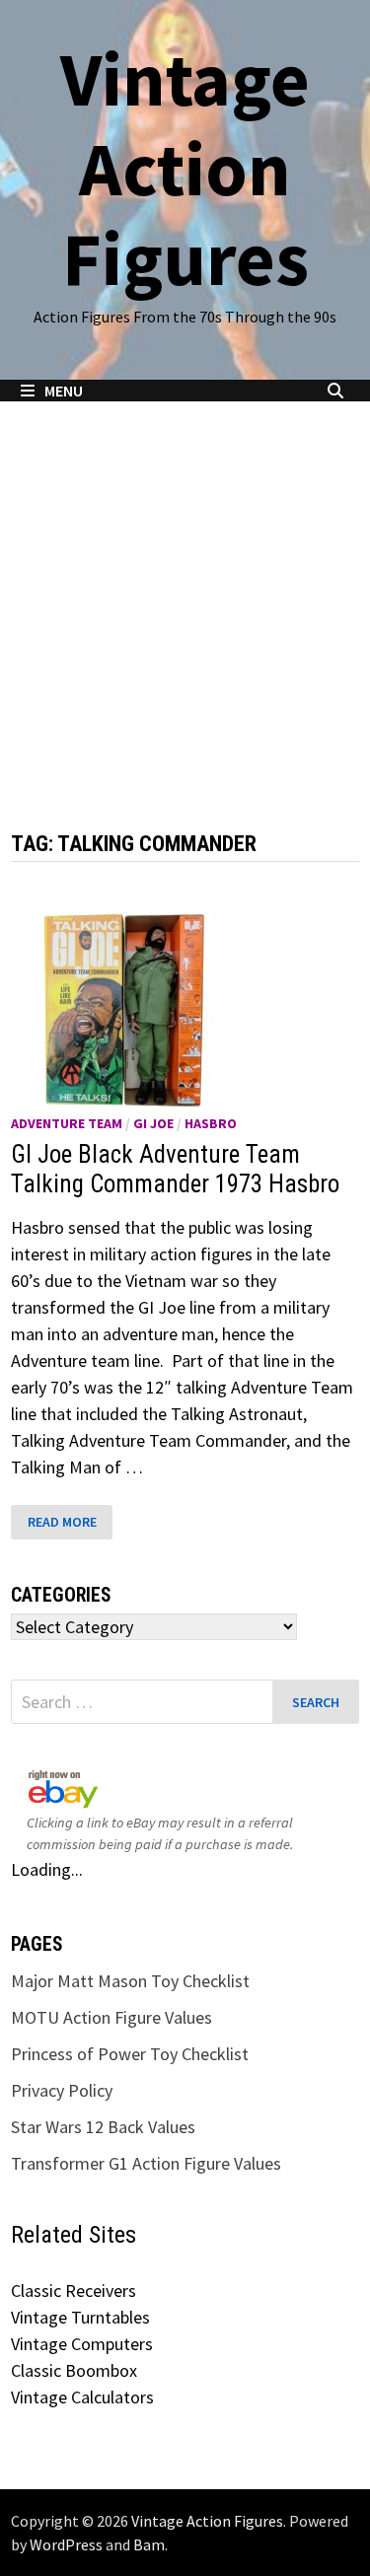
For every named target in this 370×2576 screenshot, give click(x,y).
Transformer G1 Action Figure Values (146, 2163)
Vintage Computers (82, 2344)
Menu (64, 391)
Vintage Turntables (80, 2317)
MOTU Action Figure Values (111, 2017)
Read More (66, 1522)
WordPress (66, 2544)
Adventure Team (67, 1123)
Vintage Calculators (82, 2397)
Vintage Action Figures (185, 169)
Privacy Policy (62, 2090)
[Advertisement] (185, 596)
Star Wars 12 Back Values (103, 2127)
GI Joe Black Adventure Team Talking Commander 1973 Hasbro (175, 1169)
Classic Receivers (74, 2290)
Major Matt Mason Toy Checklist (130, 1981)
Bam (149, 2544)
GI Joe (153, 1123)
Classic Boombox (74, 2370)
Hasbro (211, 1123)
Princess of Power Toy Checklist (130, 2054)
